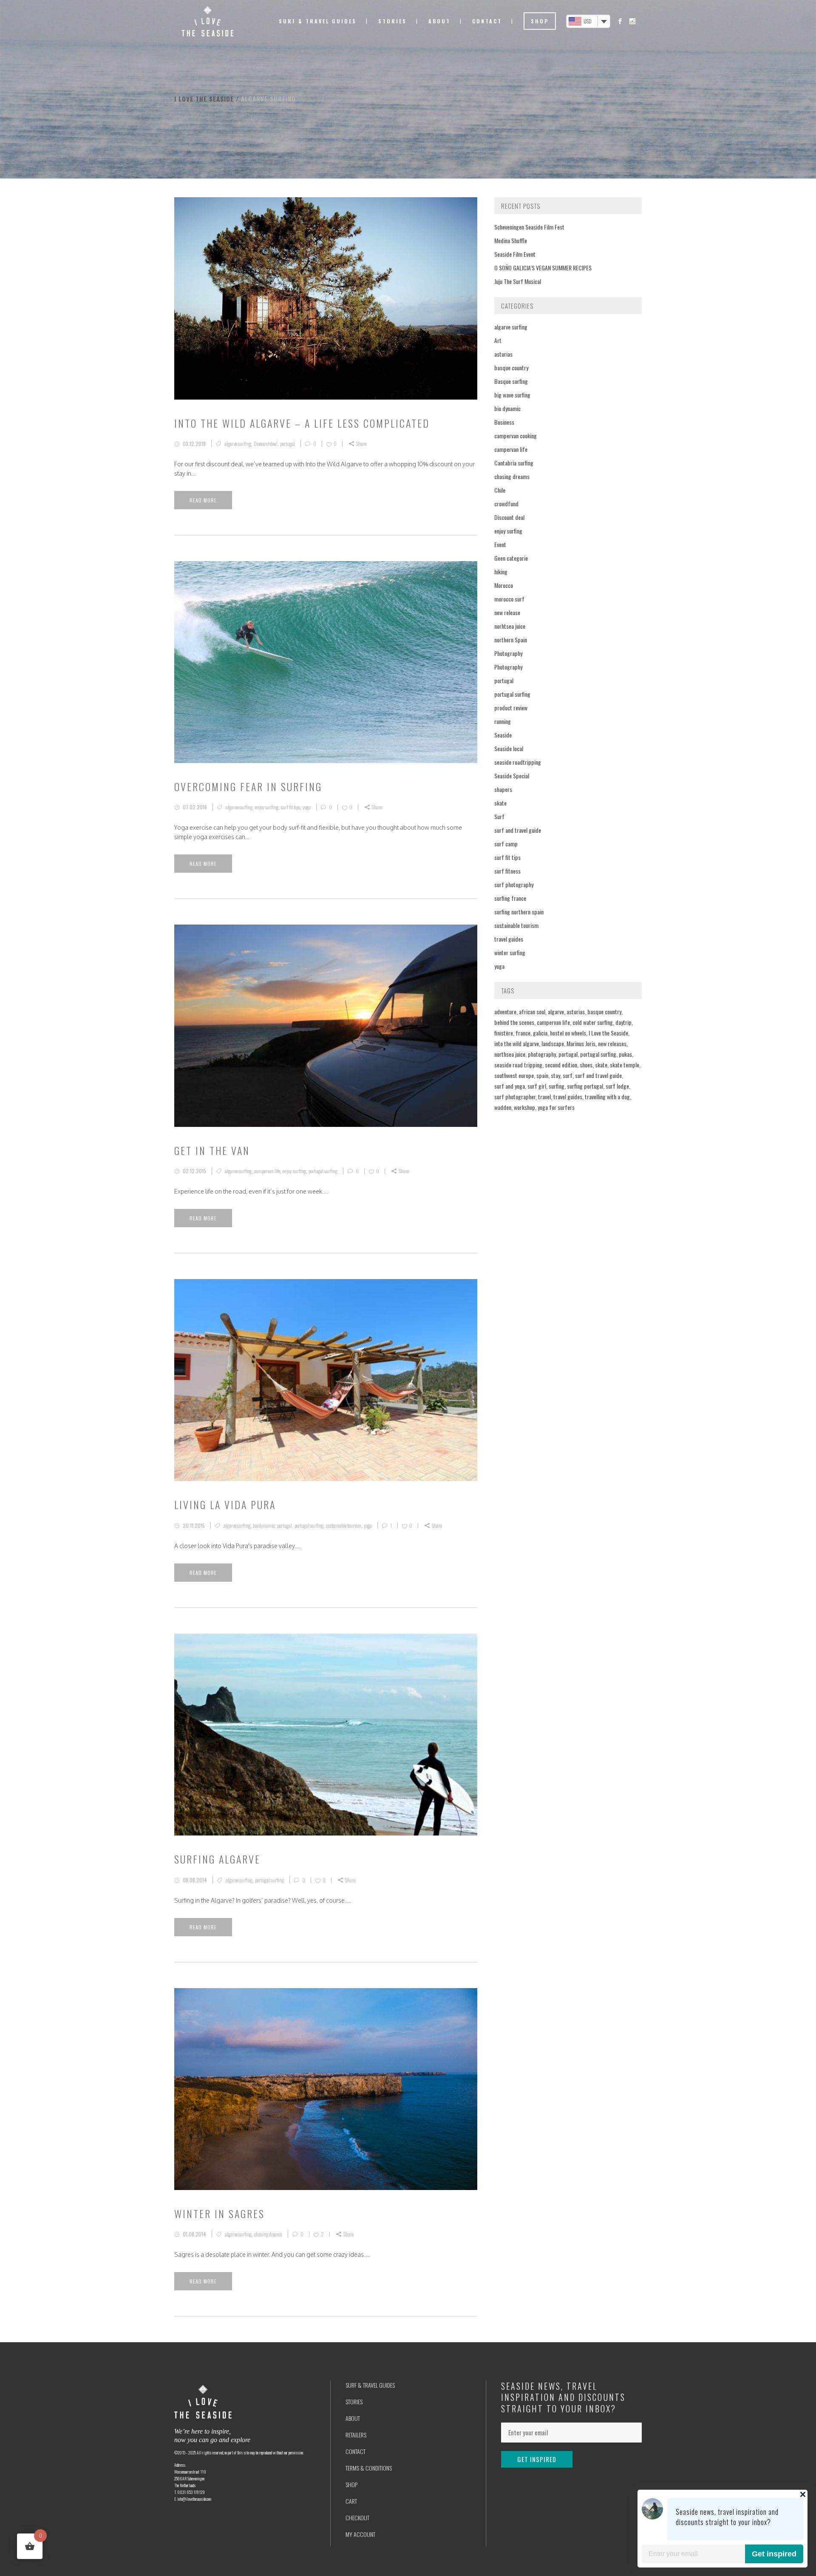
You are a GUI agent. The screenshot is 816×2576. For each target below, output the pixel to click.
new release (507, 612)
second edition (561, 1065)
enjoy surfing (267, 807)
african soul (532, 1011)
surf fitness (507, 871)
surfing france (510, 898)
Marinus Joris (581, 1043)
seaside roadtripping (518, 762)
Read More (203, 500)
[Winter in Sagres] (326, 2089)
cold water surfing (593, 1022)
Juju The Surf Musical (518, 281)
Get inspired (774, 2554)
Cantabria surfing (514, 463)
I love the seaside (204, 99)
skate (500, 803)
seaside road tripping (518, 1065)
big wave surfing (512, 395)
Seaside (503, 735)
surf (568, 1075)
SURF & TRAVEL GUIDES (370, 2385)
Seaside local (509, 748)
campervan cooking (516, 435)
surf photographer (515, 1097)
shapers (503, 789)
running (503, 721)
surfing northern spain (519, 912)
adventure (505, 1011)
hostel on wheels (568, 1033)
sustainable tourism (344, 1525)
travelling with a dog (607, 1097)
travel (544, 1097)
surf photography (514, 884)
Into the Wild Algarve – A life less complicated (302, 423)
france (523, 1033)
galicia (540, 1033)
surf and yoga (510, 1086)
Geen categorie (511, 558)
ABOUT (353, 2418)
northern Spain (511, 640)
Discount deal (266, 444)
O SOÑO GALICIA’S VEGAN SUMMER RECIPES (543, 268)
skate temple (625, 1065)
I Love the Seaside (608, 1033)
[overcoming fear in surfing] (326, 662)
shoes (586, 1065)
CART (351, 2501)
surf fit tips (290, 807)
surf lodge (617, 1086)
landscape (553, 1043)
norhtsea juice (510, 626)
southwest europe (514, 1075)
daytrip (623, 1022)
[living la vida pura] (326, 1380)
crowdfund (506, 504)
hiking (501, 572)
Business (504, 422)
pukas (625, 1054)
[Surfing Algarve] (326, 1735)
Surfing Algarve (217, 1859)
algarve (556, 1011)
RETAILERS (356, 2435)
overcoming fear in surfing (248, 786)
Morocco (504, 585)
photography (542, 1054)
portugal (288, 444)
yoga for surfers (556, 1107)
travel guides (509, 939)
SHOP (351, 2484)
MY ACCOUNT (360, 2534)
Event (500, 544)
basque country (511, 367)
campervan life (267, 1171)
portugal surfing (323, 1171)
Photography (508, 653)
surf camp (506, 844)
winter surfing (510, 952)
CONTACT (356, 2451)
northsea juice (510, 1054)
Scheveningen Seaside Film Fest (529, 227)
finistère (504, 1033)
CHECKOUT (357, 2518)
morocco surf (509, 599)
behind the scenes (514, 1022)
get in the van (212, 1150)
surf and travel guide (518, 830)
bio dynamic (264, 1525)
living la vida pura (225, 1504)
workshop (524, 1107)
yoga (307, 807)
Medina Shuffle (511, 240)
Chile (500, 490)
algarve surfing (238, 444)
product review (511, 708)
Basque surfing (511, 381)
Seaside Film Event (515, 254)
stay (555, 1075)
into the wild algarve (517, 1043)
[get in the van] (326, 1026)
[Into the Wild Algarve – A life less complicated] (326, 298)
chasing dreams (268, 2234)
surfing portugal (585, 1086)
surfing (557, 1086)
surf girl (537, 1086)
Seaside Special (512, 776)
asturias (503, 354)
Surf (499, 816)
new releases (612, 1043)
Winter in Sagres (220, 2213)
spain (542, 1075)
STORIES (354, 2402)
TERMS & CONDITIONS (369, 2468)
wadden (503, 1107)
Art (498, 340)
